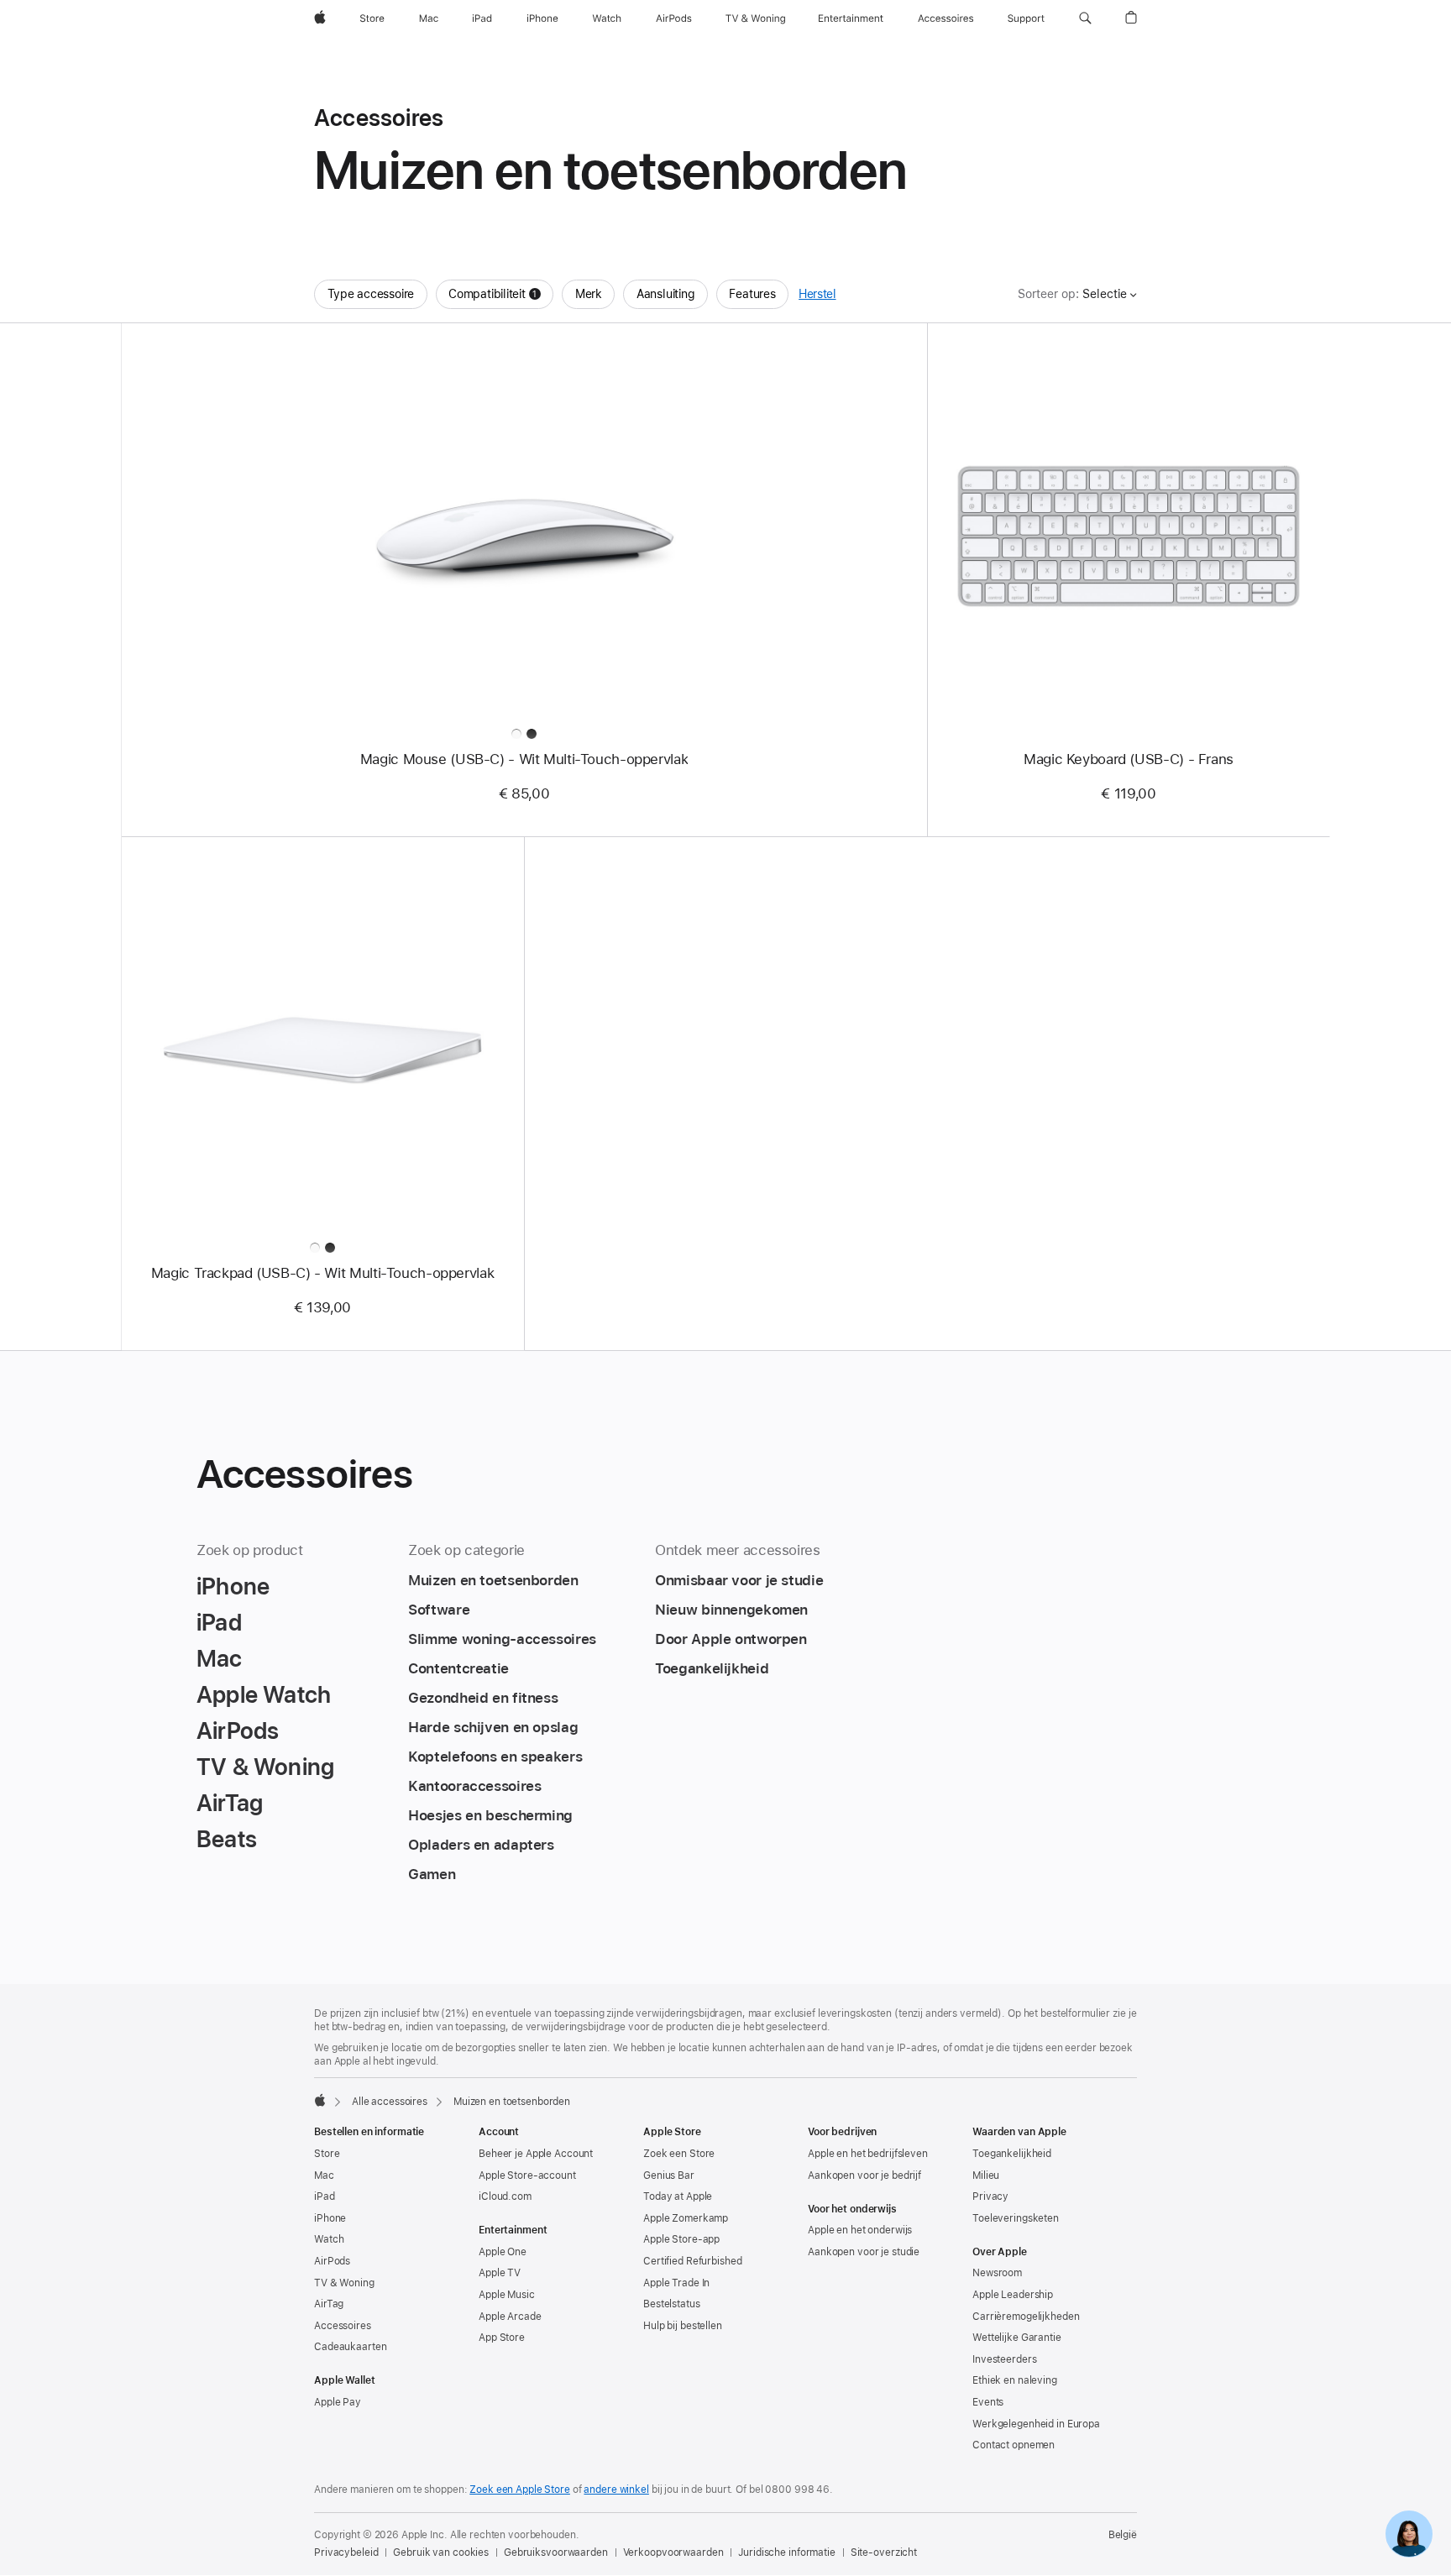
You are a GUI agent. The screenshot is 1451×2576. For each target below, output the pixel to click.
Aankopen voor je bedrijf (864, 2175)
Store (327, 2154)
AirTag (329, 2304)
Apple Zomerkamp (686, 2218)
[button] (1085, 18)
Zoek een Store (679, 2154)
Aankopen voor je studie (864, 2252)
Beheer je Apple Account (536, 2154)
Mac (324, 2175)
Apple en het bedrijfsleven (868, 2154)
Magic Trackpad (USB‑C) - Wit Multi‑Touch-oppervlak (322, 1273)
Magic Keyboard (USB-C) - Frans (1129, 759)
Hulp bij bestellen (683, 2326)
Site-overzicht (884, 2552)
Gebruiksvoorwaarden (556, 2552)
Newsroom (997, 2273)
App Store (502, 2338)
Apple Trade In (676, 2283)
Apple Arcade (510, 2317)
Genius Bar (669, 2175)
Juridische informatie (786, 2552)
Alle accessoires (390, 2102)
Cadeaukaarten (350, 2347)
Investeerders (1004, 2359)
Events (988, 2402)
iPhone (330, 2218)
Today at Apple (678, 2196)
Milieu (986, 2175)
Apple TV (500, 2273)
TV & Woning (344, 2283)
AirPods (332, 2261)
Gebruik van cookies (441, 2552)
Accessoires (343, 2326)
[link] (1409, 2534)
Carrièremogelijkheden (1026, 2317)
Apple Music (507, 2295)
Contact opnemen (1014, 2445)
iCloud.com (505, 2196)
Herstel (817, 294)
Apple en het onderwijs (860, 2230)
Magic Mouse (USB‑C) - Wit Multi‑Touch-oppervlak (524, 759)
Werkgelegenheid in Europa (1036, 2424)
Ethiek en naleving (1015, 2380)
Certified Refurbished (692, 2261)
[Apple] (320, 2100)
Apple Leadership (1013, 2295)
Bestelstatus (672, 2304)
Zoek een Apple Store (520, 2490)
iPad (325, 2196)
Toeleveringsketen (1016, 2218)
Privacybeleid (346, 2552)
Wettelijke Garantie (1017, 2338)
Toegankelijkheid (1012, 2154)
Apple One (503, 2252)
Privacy (990, 2196)
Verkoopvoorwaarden (673, 2552)
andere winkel (616, 2490)
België (1123, 2535)
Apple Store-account (527, 2175)
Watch (329, 2239)
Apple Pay (338, 2402)
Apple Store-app (681, 2239)
